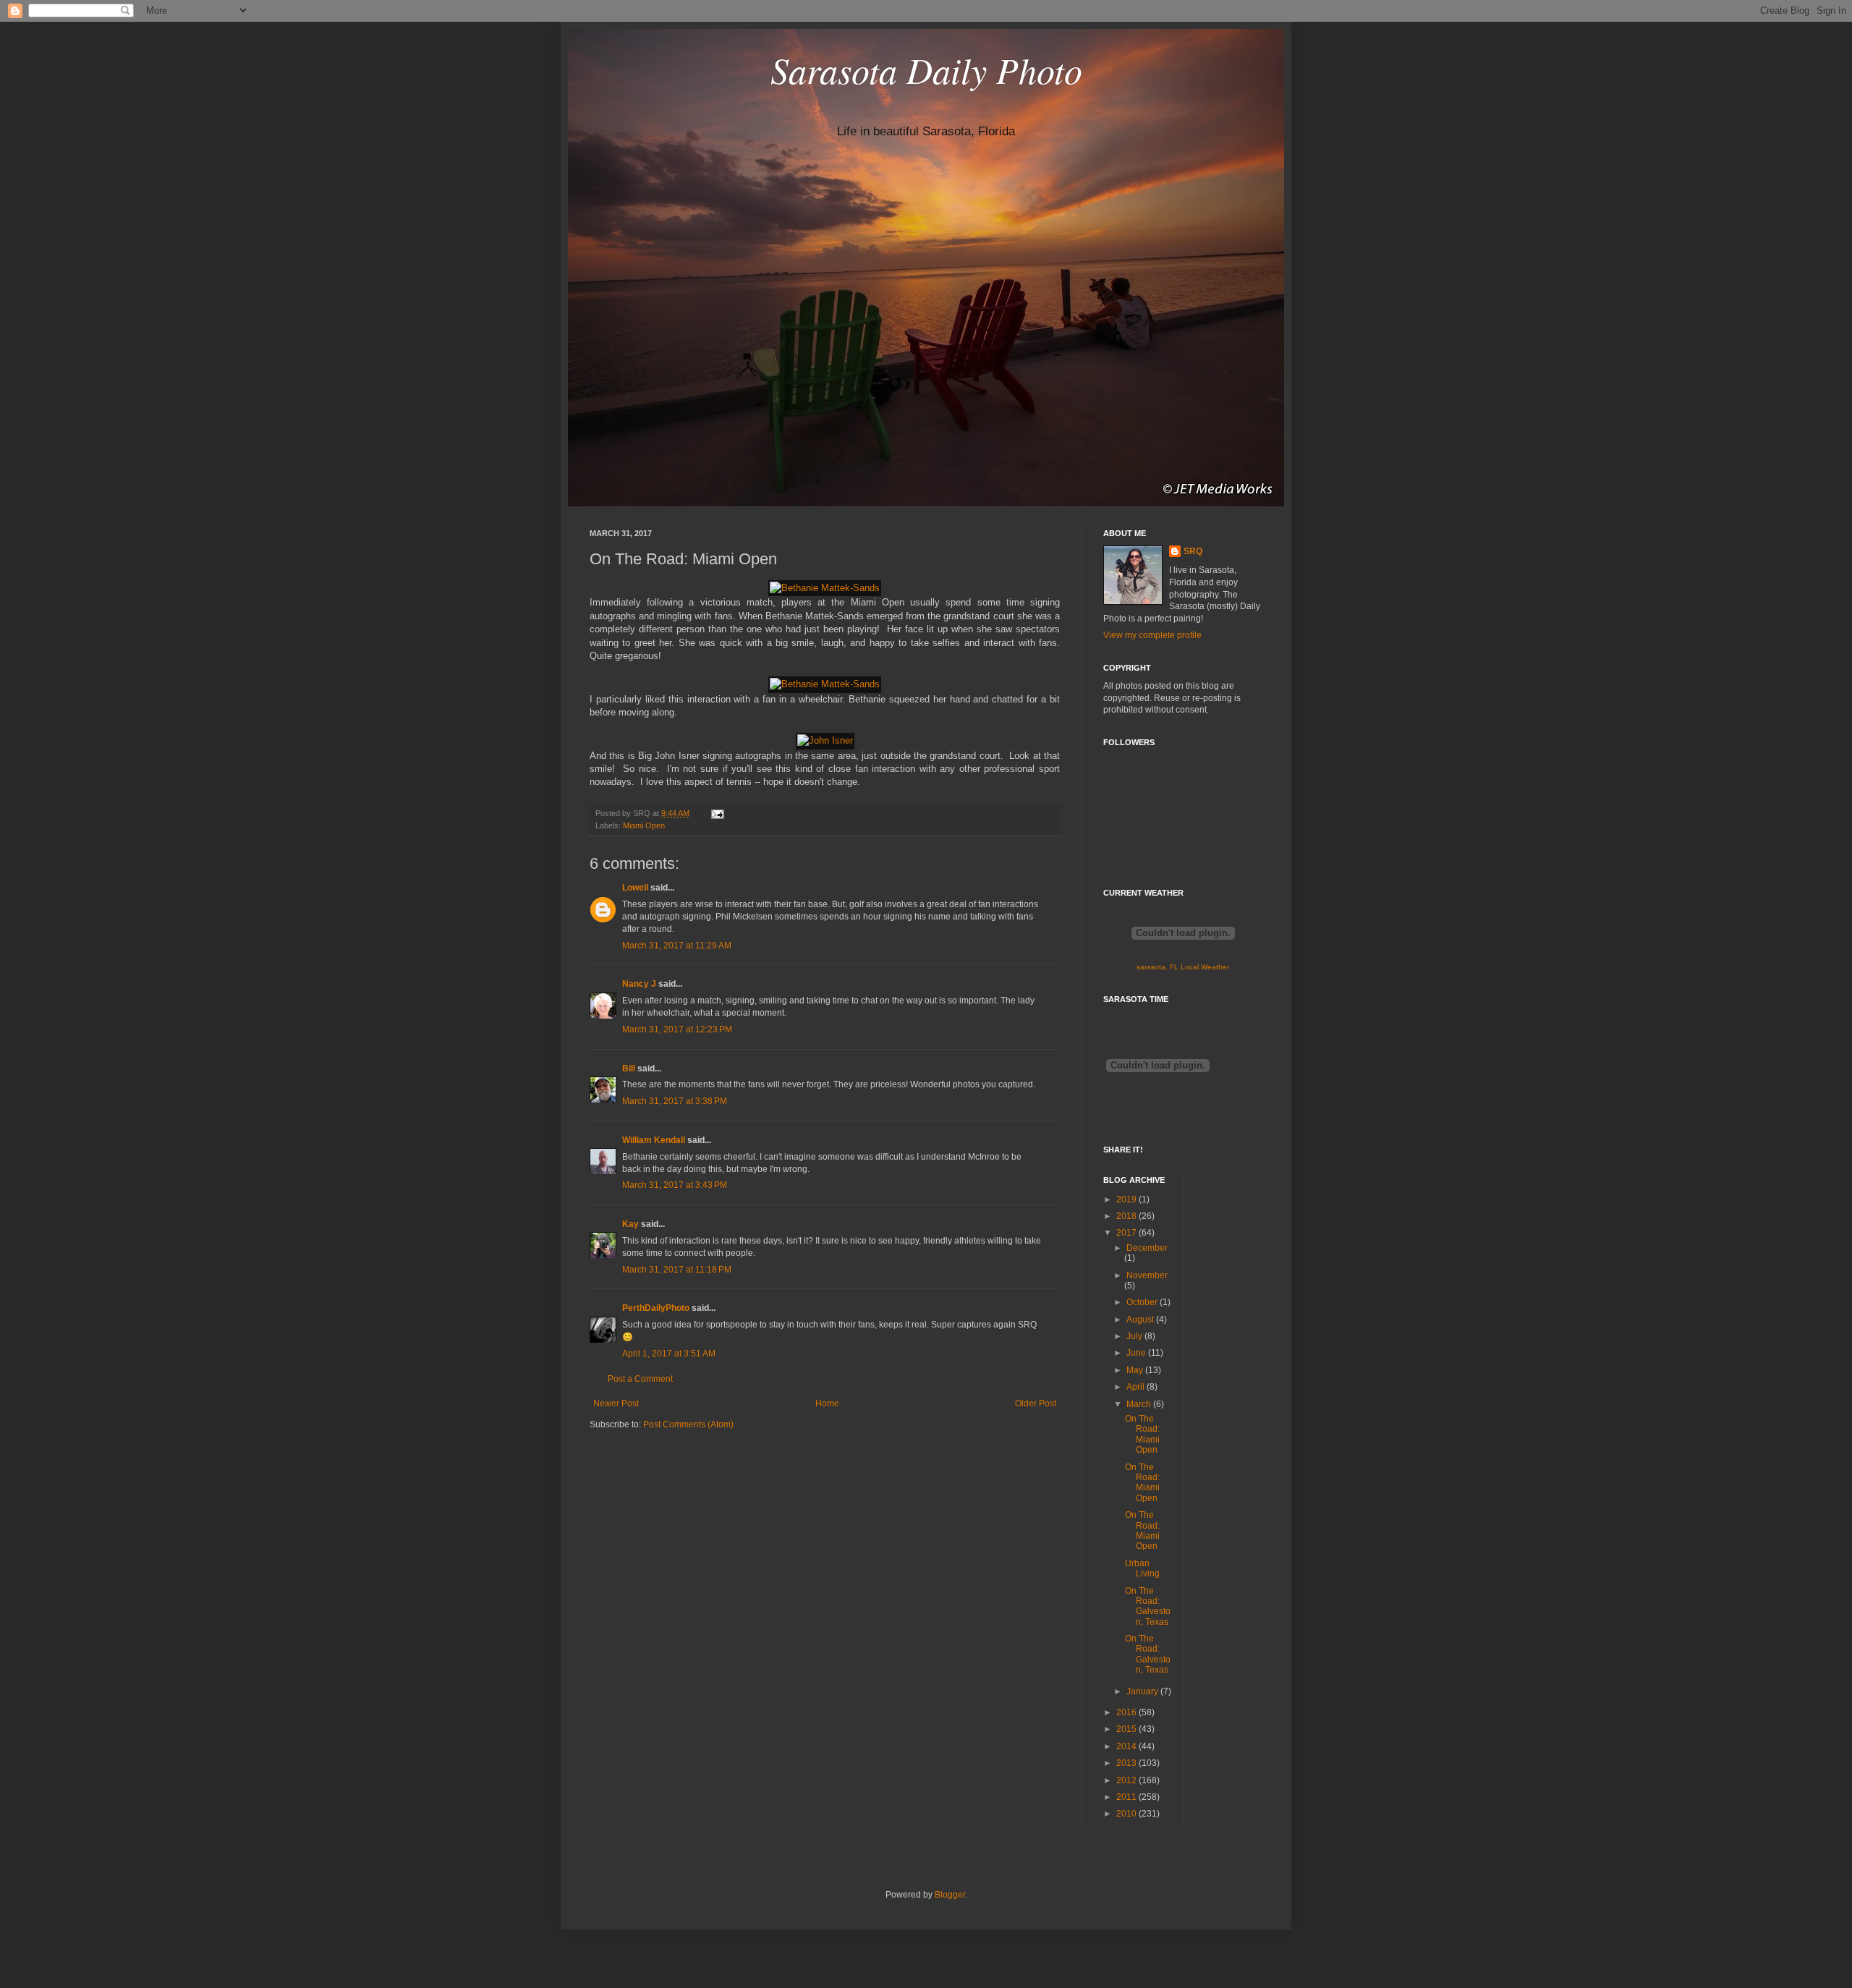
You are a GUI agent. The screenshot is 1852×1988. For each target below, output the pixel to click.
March (1140, 1404)
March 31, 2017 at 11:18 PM (677, 1270)
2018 (1127, 1216)
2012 (1127, 1780)
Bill (629, 1069)
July (1135, 1336)
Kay (630, 1224)
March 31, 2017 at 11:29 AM (677, 946)
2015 (1127, 1729)
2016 (1127, 1712)
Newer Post (616, 1403)
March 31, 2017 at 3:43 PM (675, 1185)
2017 (1127, 1233)
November (1147, 1275)
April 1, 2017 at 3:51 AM (669, 1354)
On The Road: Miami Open (1142, 1434)
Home (827, 1403)
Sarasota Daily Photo (926, 69)
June (1137, 1353)
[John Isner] (825, 740)
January (1143, 1691)
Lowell (635, 888)
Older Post (1036, 1403)
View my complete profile (1152, 635)
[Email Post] (716, 813)
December (1147, 1248)
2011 (1127, 1797)
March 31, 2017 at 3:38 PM (675, 1101)
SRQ (1193, 551)
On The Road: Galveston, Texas (1148, 1606)
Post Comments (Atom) (688, 1424)
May (1136, 1370)
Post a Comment (640, 1379)
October (1143, 1302)
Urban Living (1142, 1568)
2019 (1127, 1199)
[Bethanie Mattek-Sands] (825, 588)
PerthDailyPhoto (656, 1308)
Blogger (950, 1895)
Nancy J (639, 984)
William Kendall (654, 1140)
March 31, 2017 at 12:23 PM (677, 1029)
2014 (1127, 1746)
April (1137, 1387)
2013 (1127, 1763)
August (1141, 1320)
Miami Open (644, 825)
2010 (1127, 1814)
